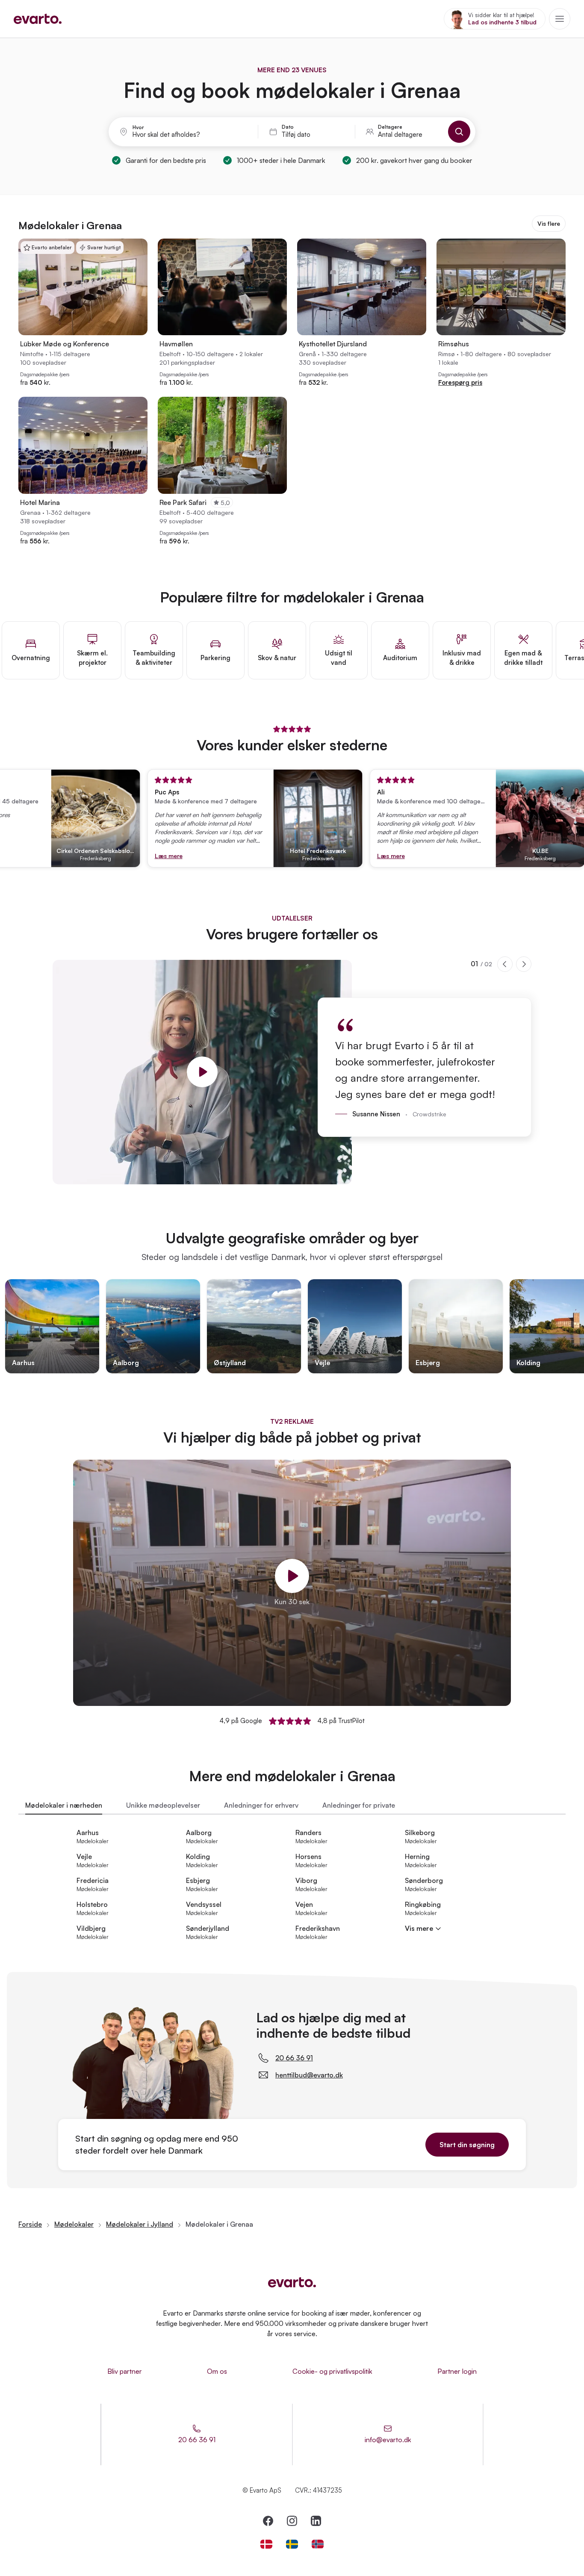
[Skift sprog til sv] (292, 2544)
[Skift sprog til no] (318, 2544)
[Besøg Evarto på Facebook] (268, 2521)
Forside (30, 2224)
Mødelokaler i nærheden (64, 1805)
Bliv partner (125, 2371)
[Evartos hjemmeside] (38, 19)
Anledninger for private (359, 1805)
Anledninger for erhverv (261, 1805)
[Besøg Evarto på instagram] (292, 2521)
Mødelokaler (74, 2224)
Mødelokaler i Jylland (140, 2224)
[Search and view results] (459, 132)
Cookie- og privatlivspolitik (332, 2371)
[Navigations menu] (560, 19)
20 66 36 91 (294, 2058)
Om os (217, 2371)
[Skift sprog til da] (266, 2544)
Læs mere (134, 856)
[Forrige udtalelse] (505, 964)
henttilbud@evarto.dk (309, 2075)
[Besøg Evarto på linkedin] (316, 2521)
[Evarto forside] (292, 2282)
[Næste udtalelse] (524, 964)
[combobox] (190, 135)
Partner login (457, 2371)
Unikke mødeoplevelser (163, 1805)
